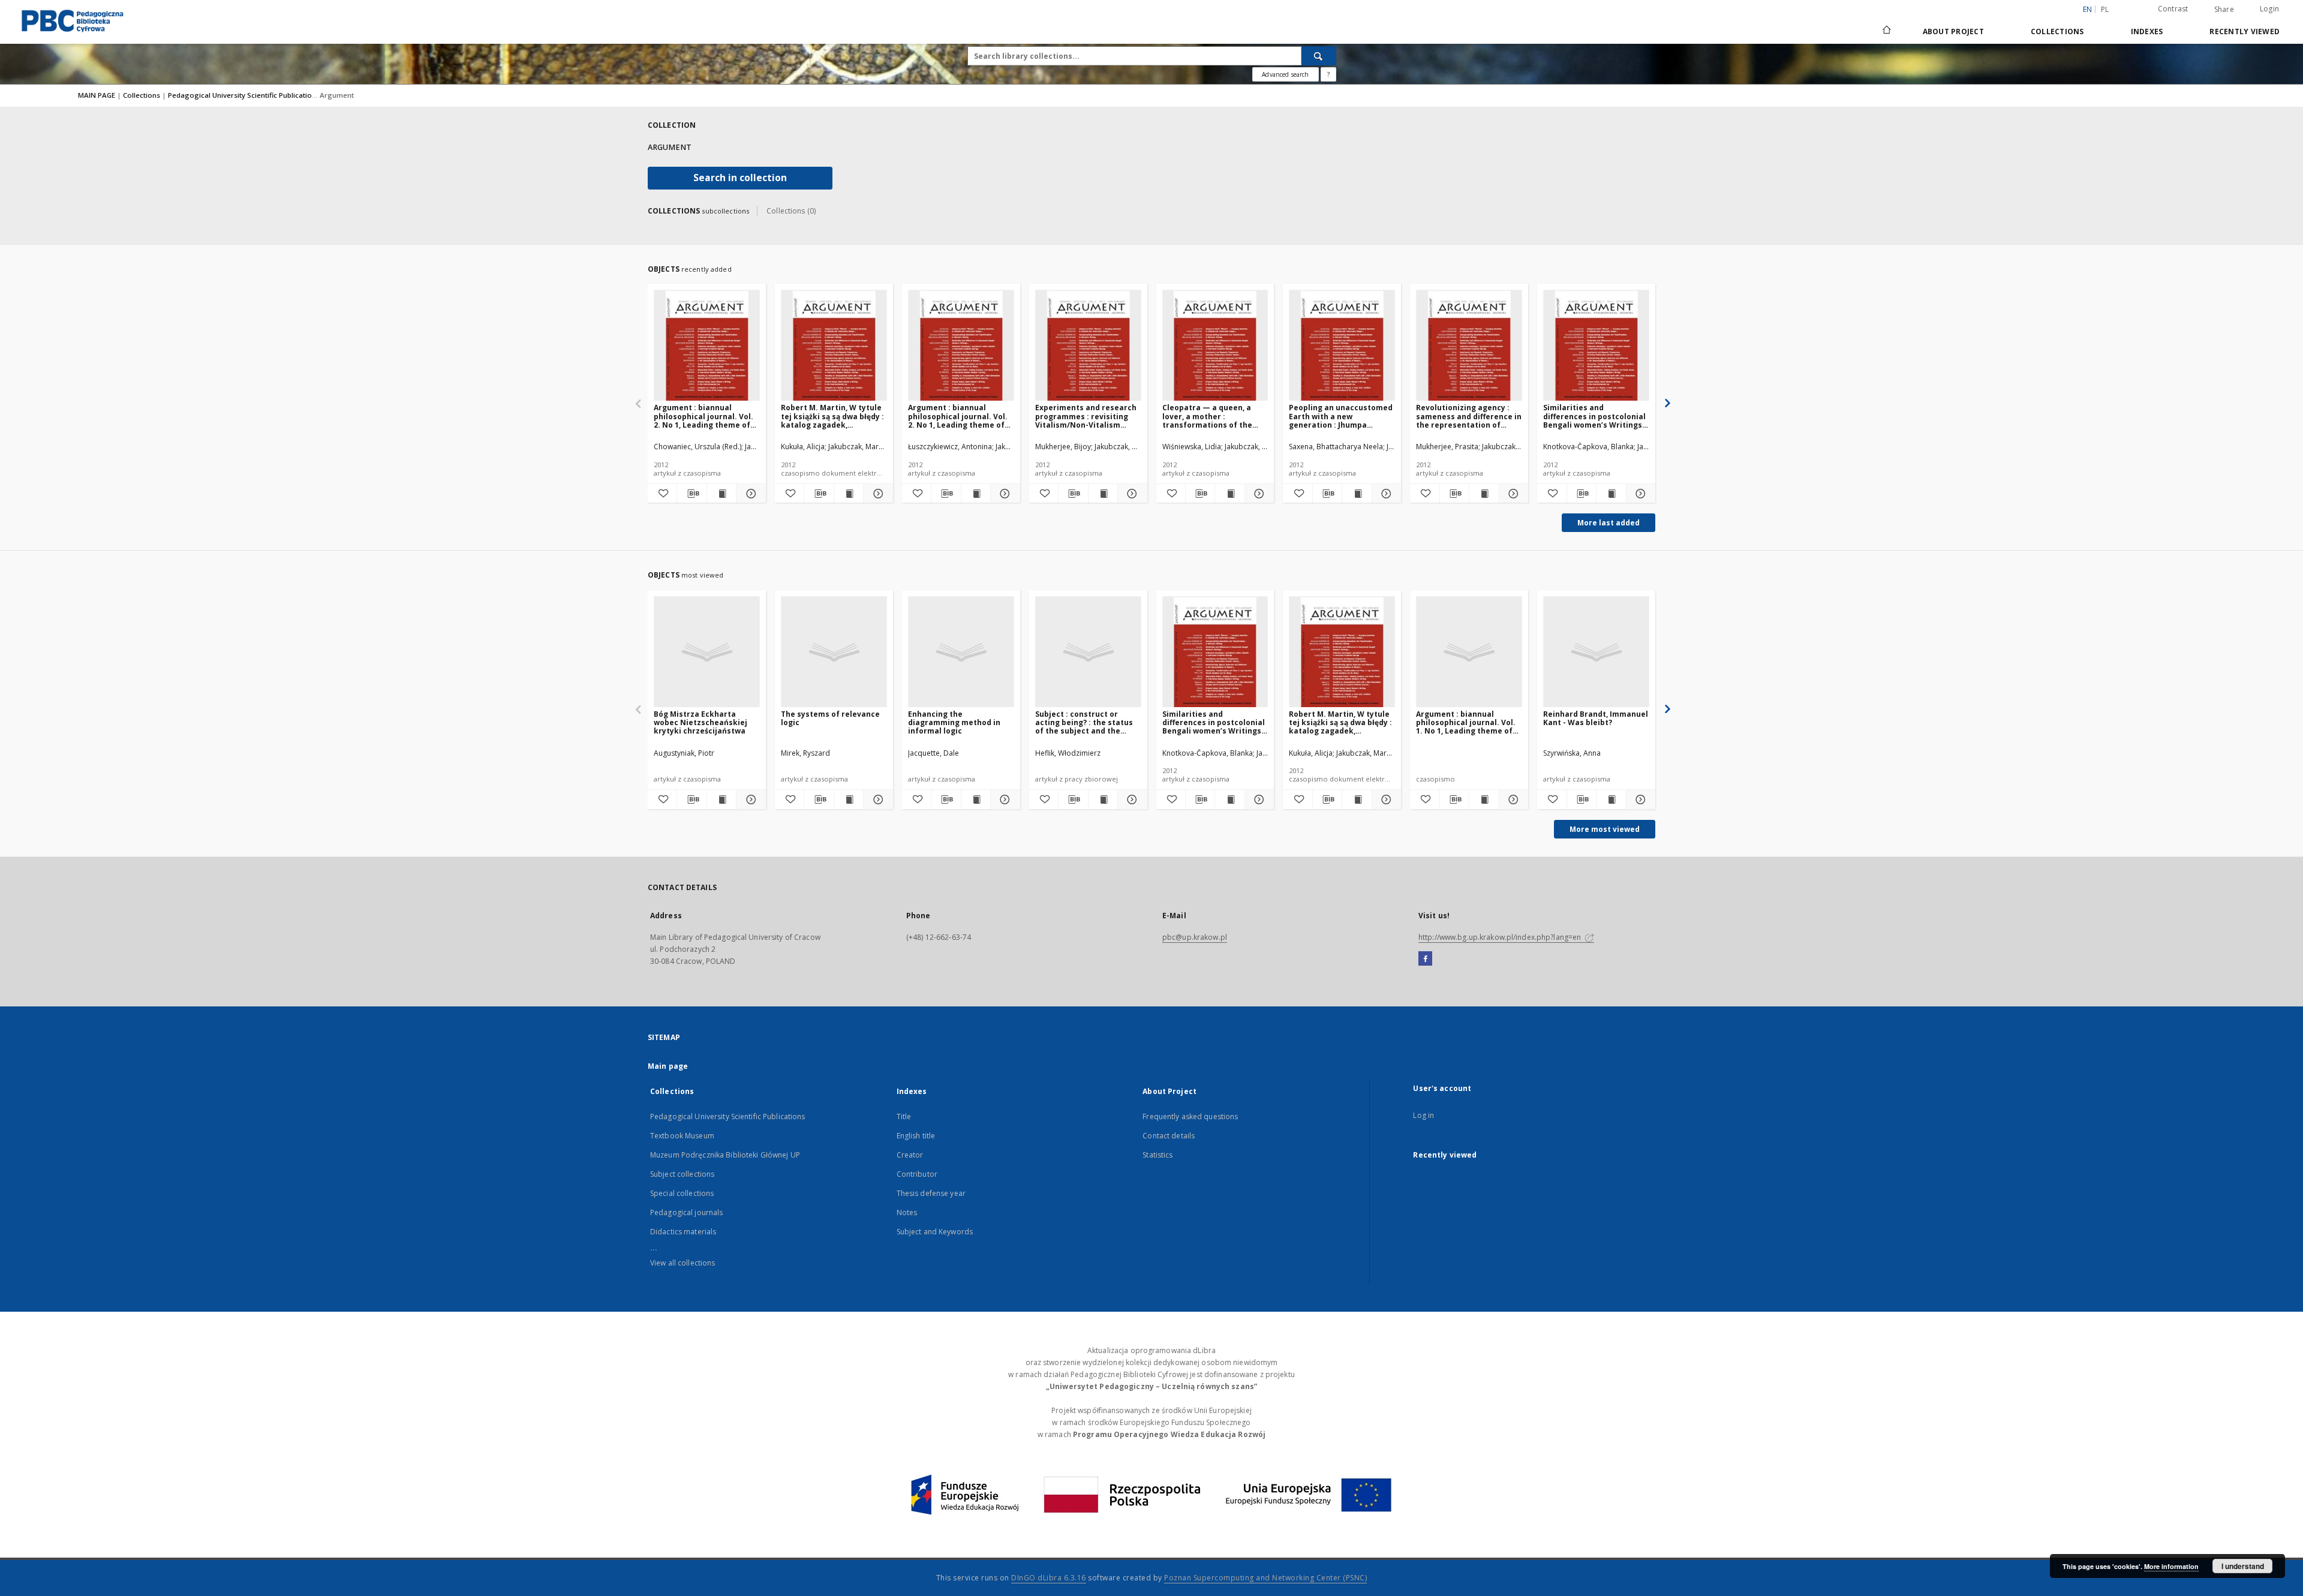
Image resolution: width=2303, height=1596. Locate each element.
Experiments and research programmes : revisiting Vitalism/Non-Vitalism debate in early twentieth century (1086, 416)
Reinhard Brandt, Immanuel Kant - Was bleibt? (1596, 718)
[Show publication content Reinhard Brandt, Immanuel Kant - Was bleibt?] (1611, 799)
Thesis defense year (931, 1193)
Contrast (2173, 9)
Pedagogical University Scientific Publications (245, 95)
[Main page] (1886, 31)
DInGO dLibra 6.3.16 (1049, 1578)
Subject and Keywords (935, 1232)
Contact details (1169, 1136)
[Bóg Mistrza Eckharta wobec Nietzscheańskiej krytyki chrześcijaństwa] (707, 652)
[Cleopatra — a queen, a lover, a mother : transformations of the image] (1215, 346)
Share (2224, 10)
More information (2171, 1566)
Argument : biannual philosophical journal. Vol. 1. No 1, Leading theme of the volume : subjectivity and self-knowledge (1466, 722)
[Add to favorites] (662, 494)
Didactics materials (683, 1232)
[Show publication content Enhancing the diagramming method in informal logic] (976, 799)
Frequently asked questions (1190, 1116)
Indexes (2147, 31)
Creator (910, 1155)
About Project (1953, 31)
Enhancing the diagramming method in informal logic (954, 722)
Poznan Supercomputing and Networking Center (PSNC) (1265, 1578)
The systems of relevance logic (830, 718)
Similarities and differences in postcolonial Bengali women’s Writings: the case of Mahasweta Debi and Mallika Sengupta (1594, 416)
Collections (2057, 31)
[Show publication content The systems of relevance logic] (849, 799)
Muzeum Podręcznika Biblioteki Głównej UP (725, 1155)
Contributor (917, 1174)
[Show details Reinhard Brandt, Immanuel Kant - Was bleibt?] (1639, 799)
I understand (2243, 1566)
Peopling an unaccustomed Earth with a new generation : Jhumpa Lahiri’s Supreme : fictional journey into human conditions (1341, 416)
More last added (1609, 523)
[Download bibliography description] (691, 494)
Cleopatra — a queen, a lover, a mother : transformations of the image (1207, 416)
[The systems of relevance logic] (834, 652)
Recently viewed (2245, 31)
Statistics (1157, 1155)
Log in (1423, 1115)
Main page (668, 1066)
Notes (907, 1212)
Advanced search (1285, 74)
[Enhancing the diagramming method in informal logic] (961, 652)
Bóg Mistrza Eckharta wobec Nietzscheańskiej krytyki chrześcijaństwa (700, 722)
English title (916, 1136)
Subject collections (682, 1174)
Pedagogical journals (686, 1212)
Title (904, 1116)
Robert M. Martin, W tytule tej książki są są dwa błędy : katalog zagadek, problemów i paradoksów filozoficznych (832, 416)
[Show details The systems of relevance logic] (876, 799)
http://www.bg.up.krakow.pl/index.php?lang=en (1501, 937)
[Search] (1319, 56)
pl (2105, 9)
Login (2269, 9)
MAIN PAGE (97, 95)
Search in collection (740, 178)
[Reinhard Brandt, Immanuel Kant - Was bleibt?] (1596, 652)
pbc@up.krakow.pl (1195, 937)
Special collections (682, 1193)
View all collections (683, 1263)
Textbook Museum (682, 1136)
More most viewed (1605, 829)
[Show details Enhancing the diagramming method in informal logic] (1003, 799)
